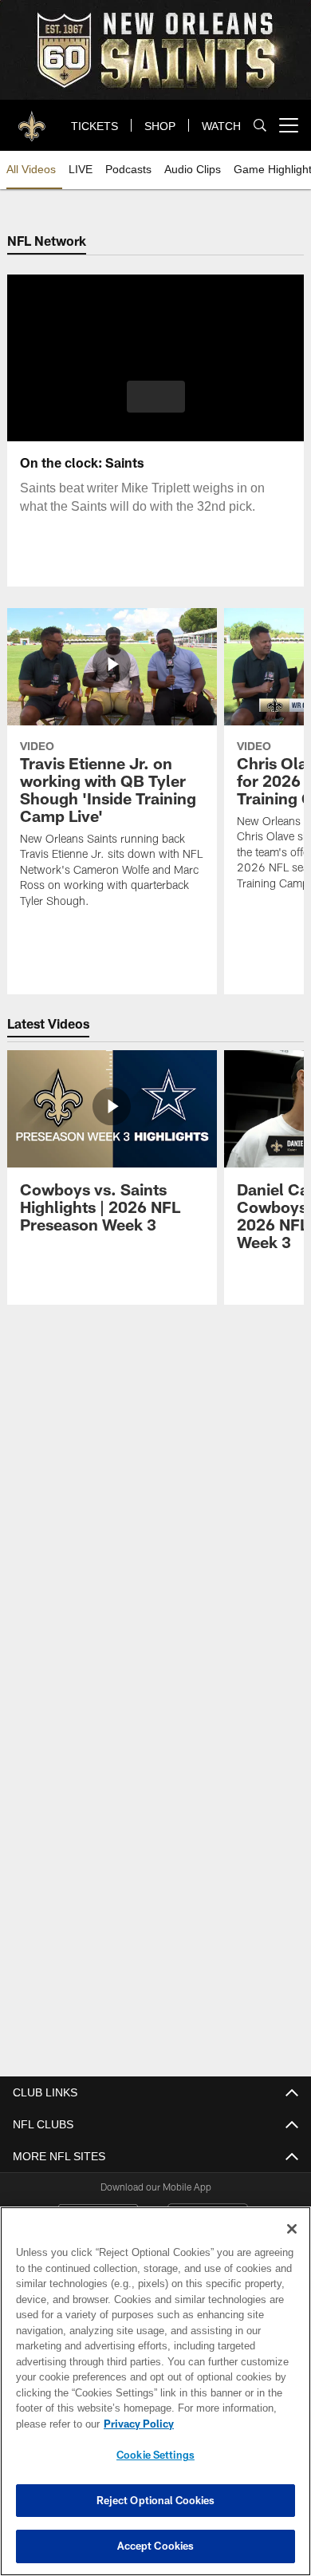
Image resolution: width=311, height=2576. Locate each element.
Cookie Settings (155, 2455)
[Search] (260, 126)
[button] (156, 397)
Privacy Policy (136, 2424)
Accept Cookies (156, 2546)
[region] (155, 2391)
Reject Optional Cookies (156, 2500)
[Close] (292, 2229)
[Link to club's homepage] (32, 119)
